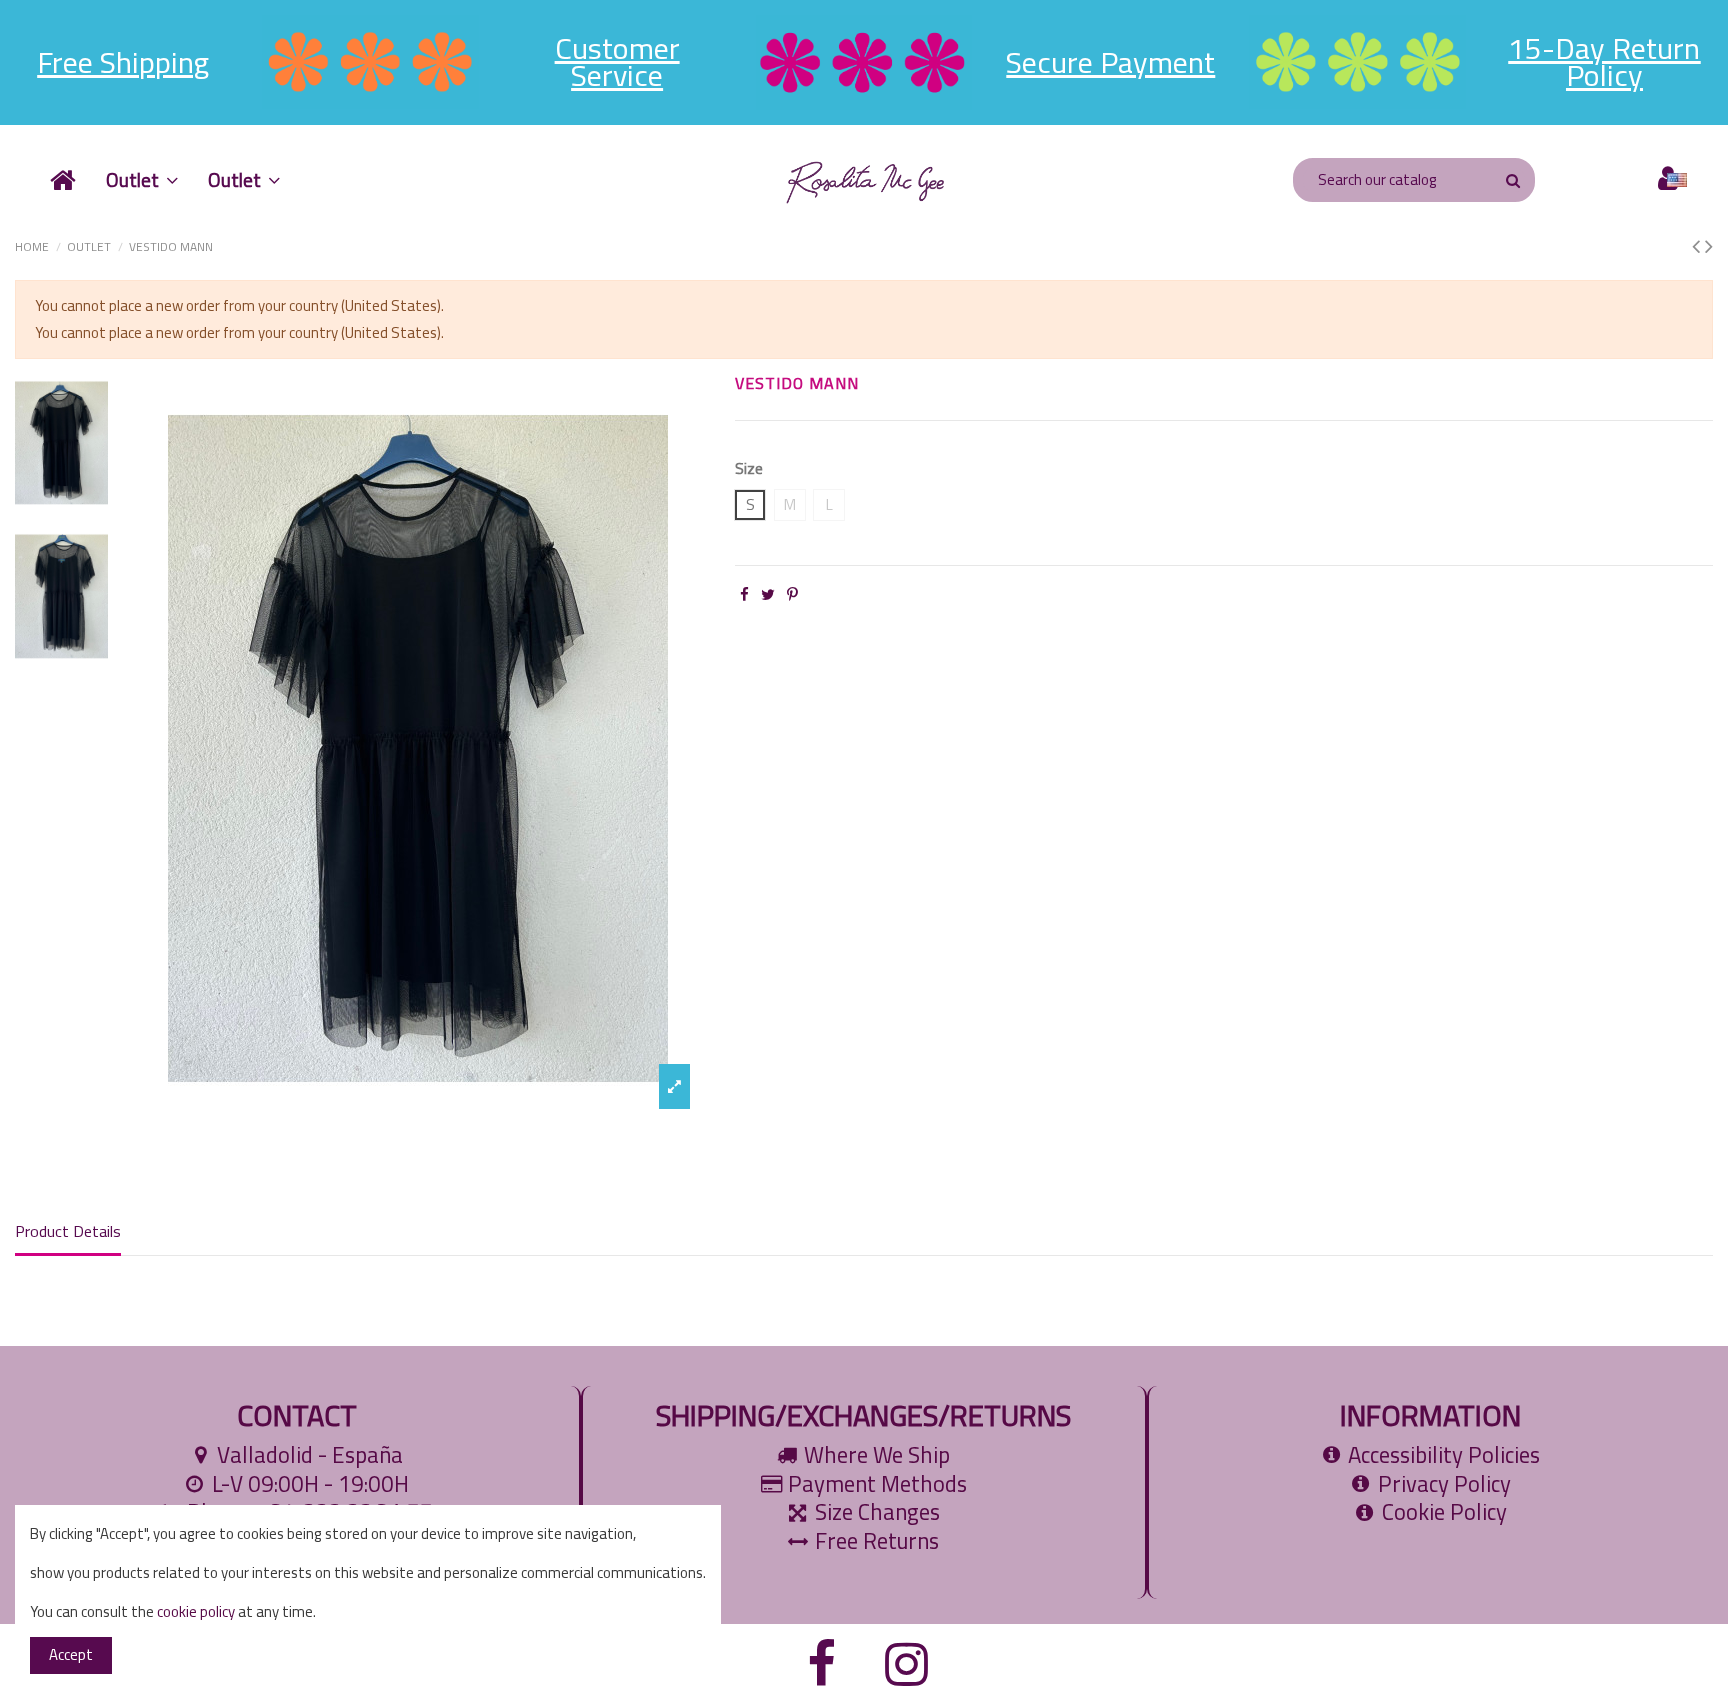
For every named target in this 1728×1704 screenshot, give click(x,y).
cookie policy (196, 1611)
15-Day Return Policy (1604, 61)
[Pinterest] (792, 594)
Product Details (68, 1232)
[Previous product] (1698, 246)
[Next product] (1709, 246)
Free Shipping (123, 62)
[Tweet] (768, 594)
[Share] (744, 594)
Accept (71, 1654)
